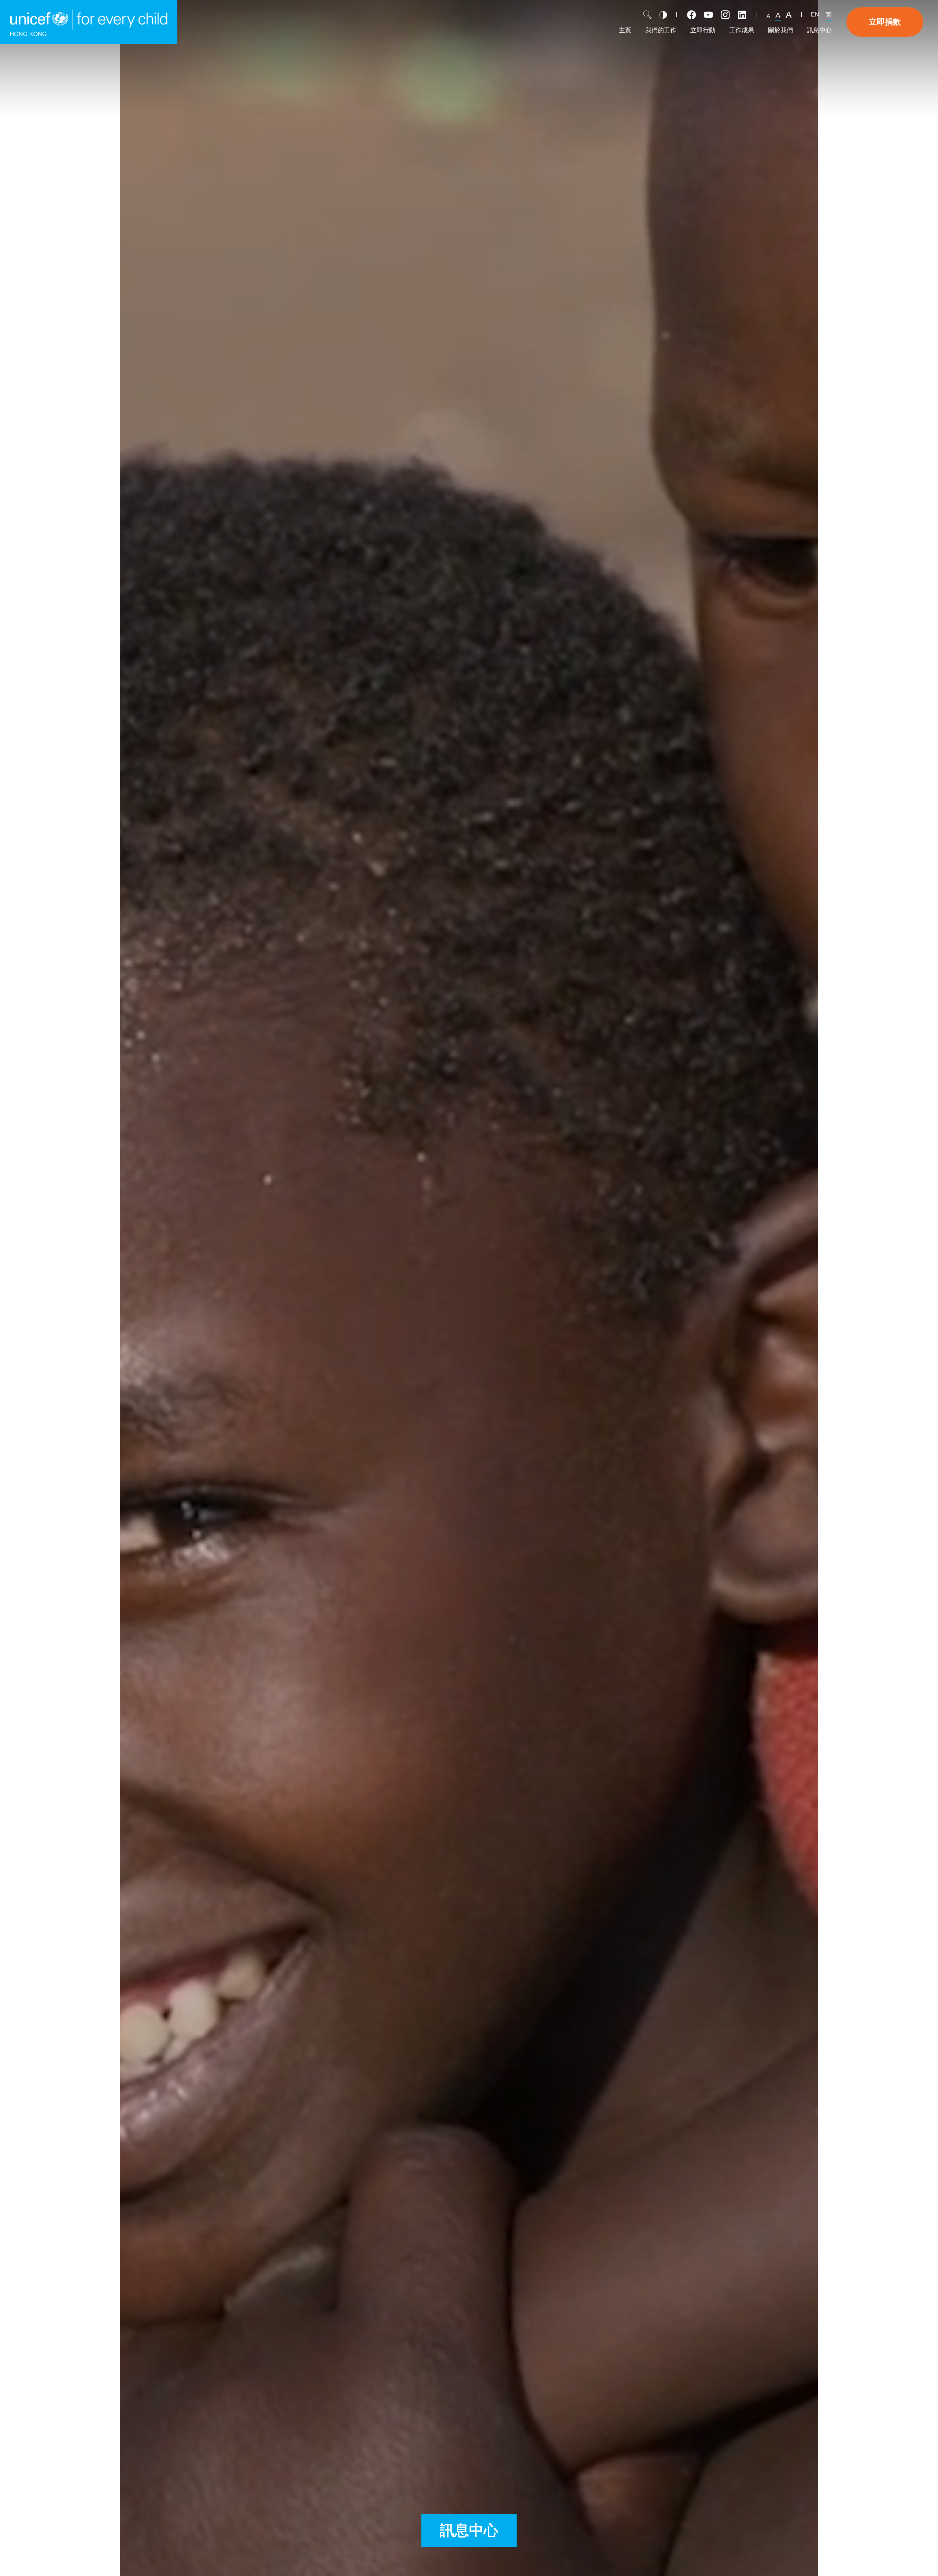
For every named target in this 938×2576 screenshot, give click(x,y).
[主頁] (89, 22)
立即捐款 (885, 22)
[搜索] (647, 15)
